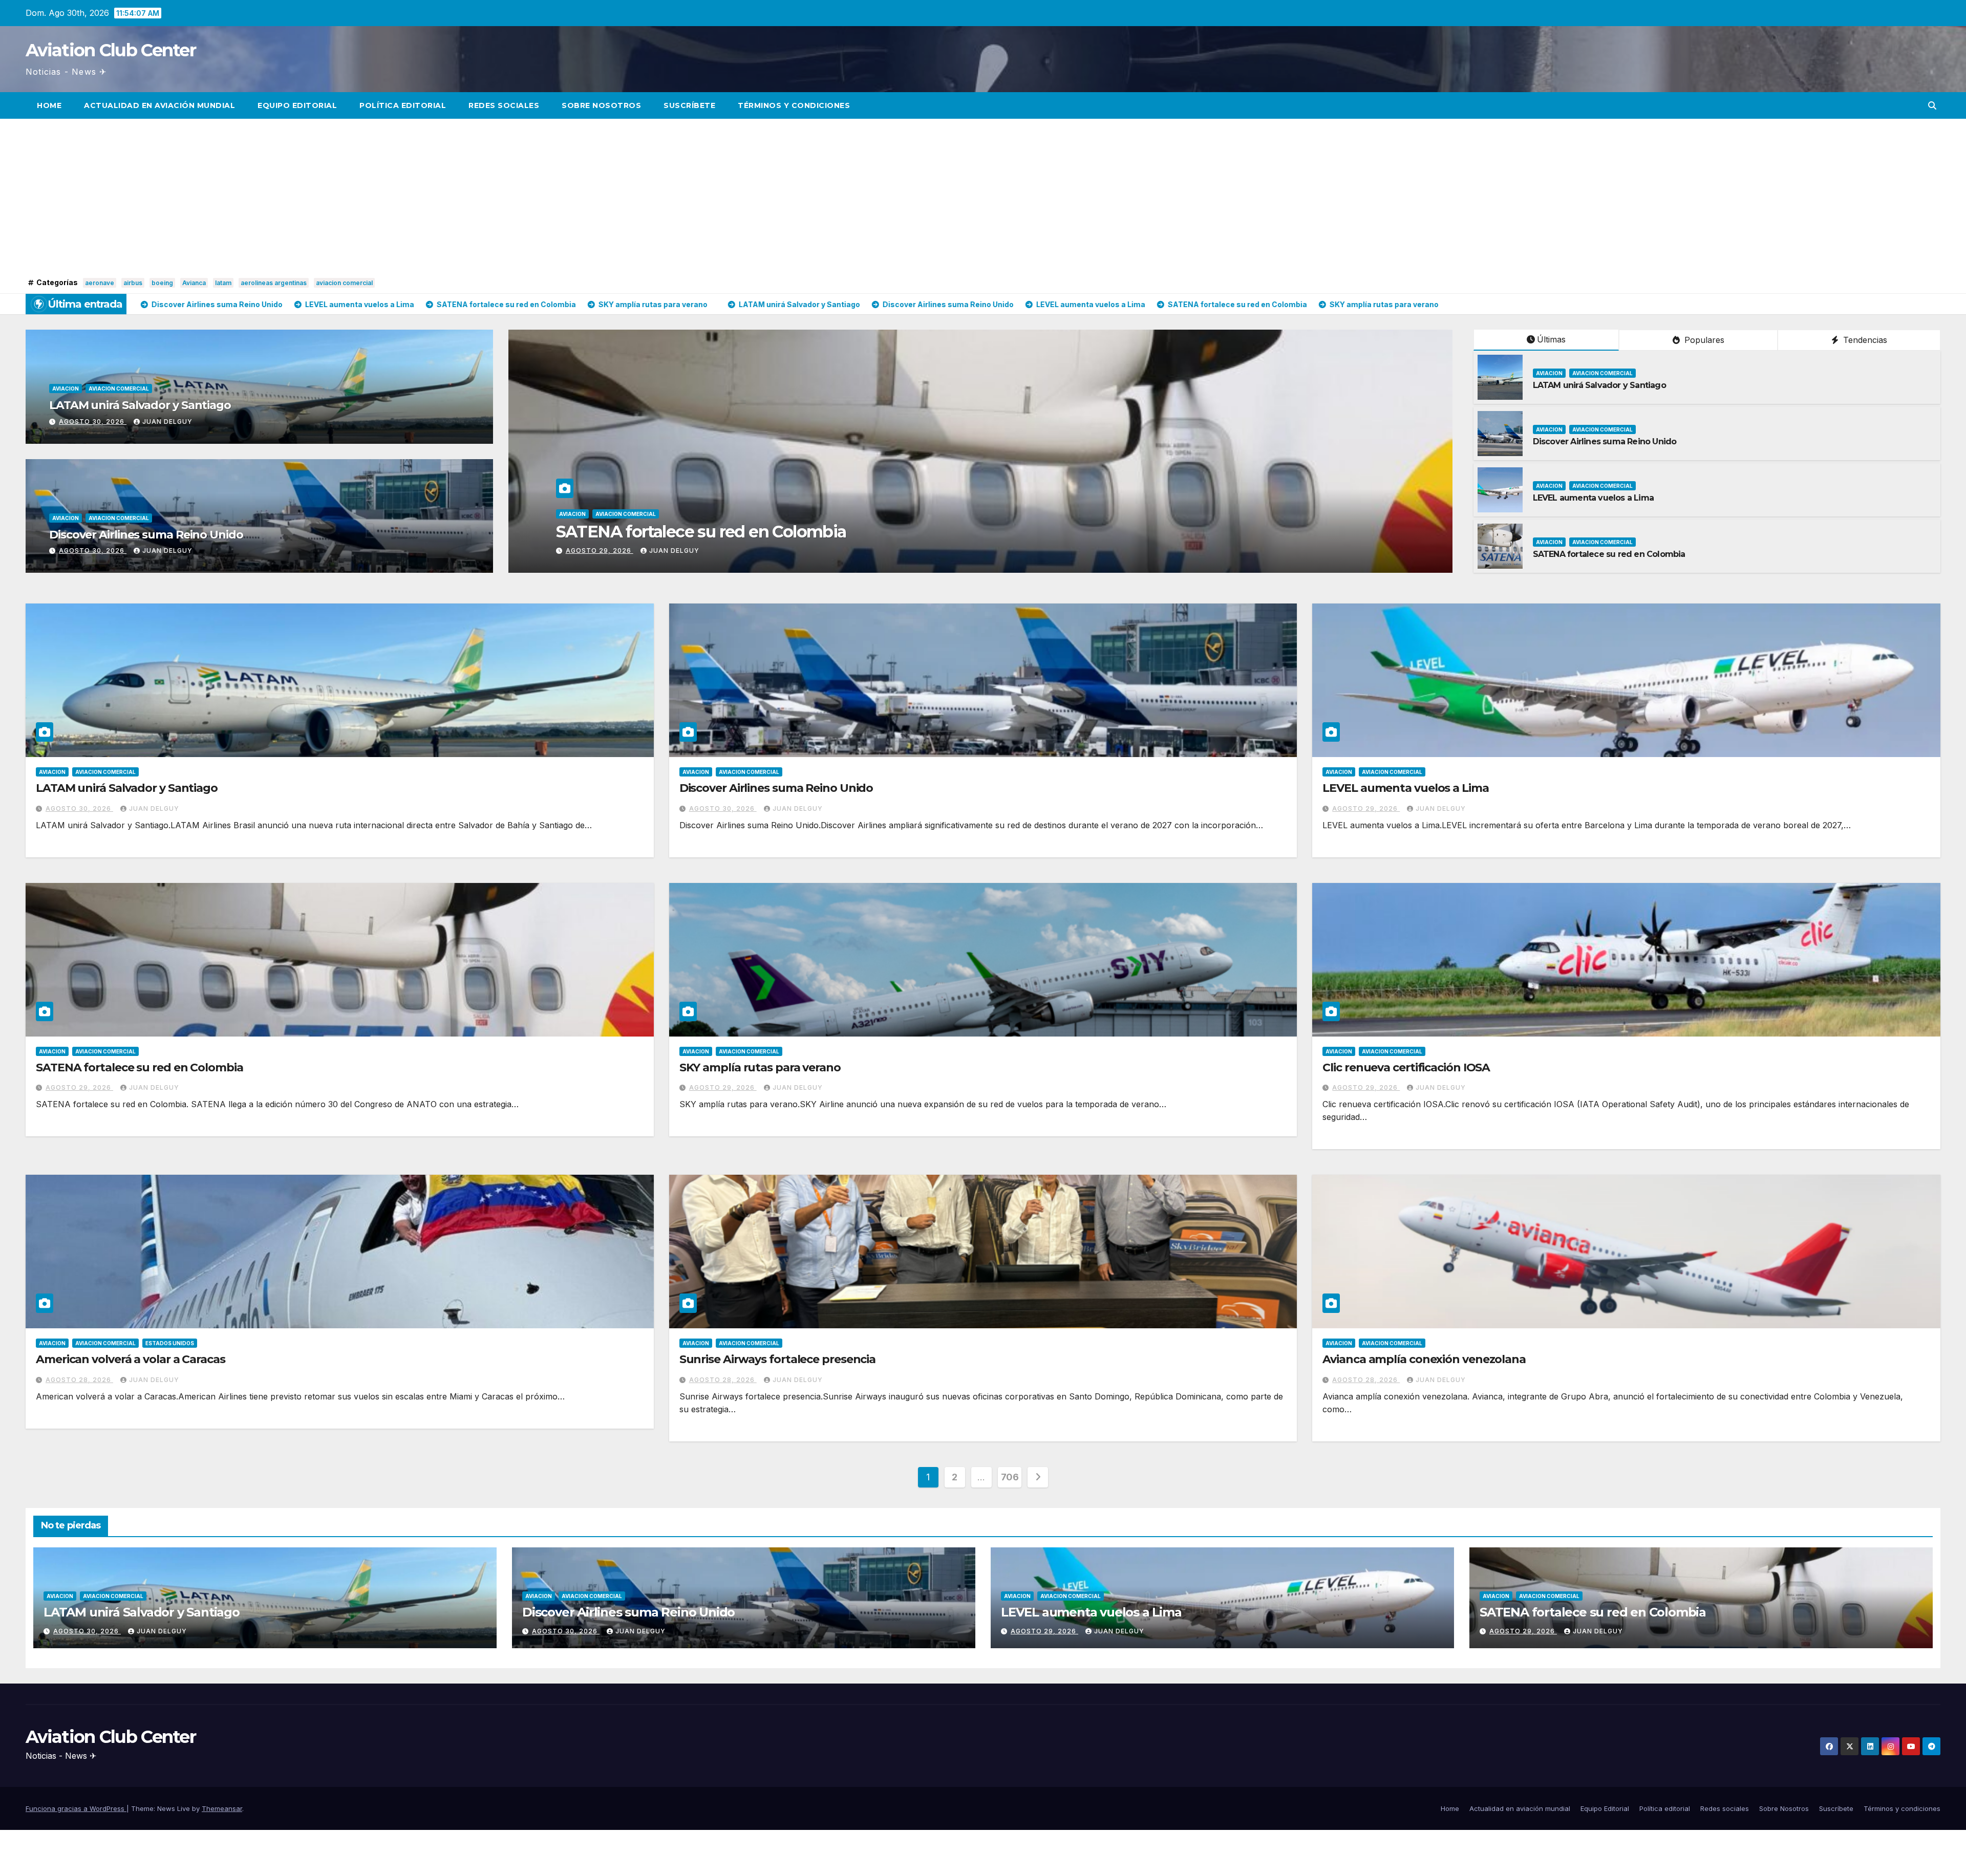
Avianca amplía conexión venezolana (1424, 1359)
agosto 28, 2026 (79, 1380)
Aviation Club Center (111, 50)
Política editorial (403, 105)
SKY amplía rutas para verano (760, 1068)
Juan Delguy (167, 422)
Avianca (194, 283)
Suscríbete (689, 105)
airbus (133, 283)
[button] (1932, 105)
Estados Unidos (170, 1343)
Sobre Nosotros (601, 105)
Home (49, 105)
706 (1010, 1477)
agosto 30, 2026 (93, 422)
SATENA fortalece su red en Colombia (1609, 554)
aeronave (100, 283)
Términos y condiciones (794, 105)
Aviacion (66, 389)
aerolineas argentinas (274, 283)
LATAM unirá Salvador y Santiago (140, 405)
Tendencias (1864, 340)
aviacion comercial (344, 283)
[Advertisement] (983, 198)
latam (223, 283)
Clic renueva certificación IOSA (1406, 1068)
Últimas (1551, 339)
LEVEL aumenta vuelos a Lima (1593, 498)
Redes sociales (504, 105)
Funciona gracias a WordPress (76, 1808)
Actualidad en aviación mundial (159, 105)
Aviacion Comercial (119, 389)
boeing (162, 283)
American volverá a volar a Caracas (131, 1359)
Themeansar (222, 1808)
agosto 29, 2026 (1366, 808)
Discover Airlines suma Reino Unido (146, 535)
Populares (1703, 340)
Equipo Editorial (297, 105)
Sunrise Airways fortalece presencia (778, 1359)
